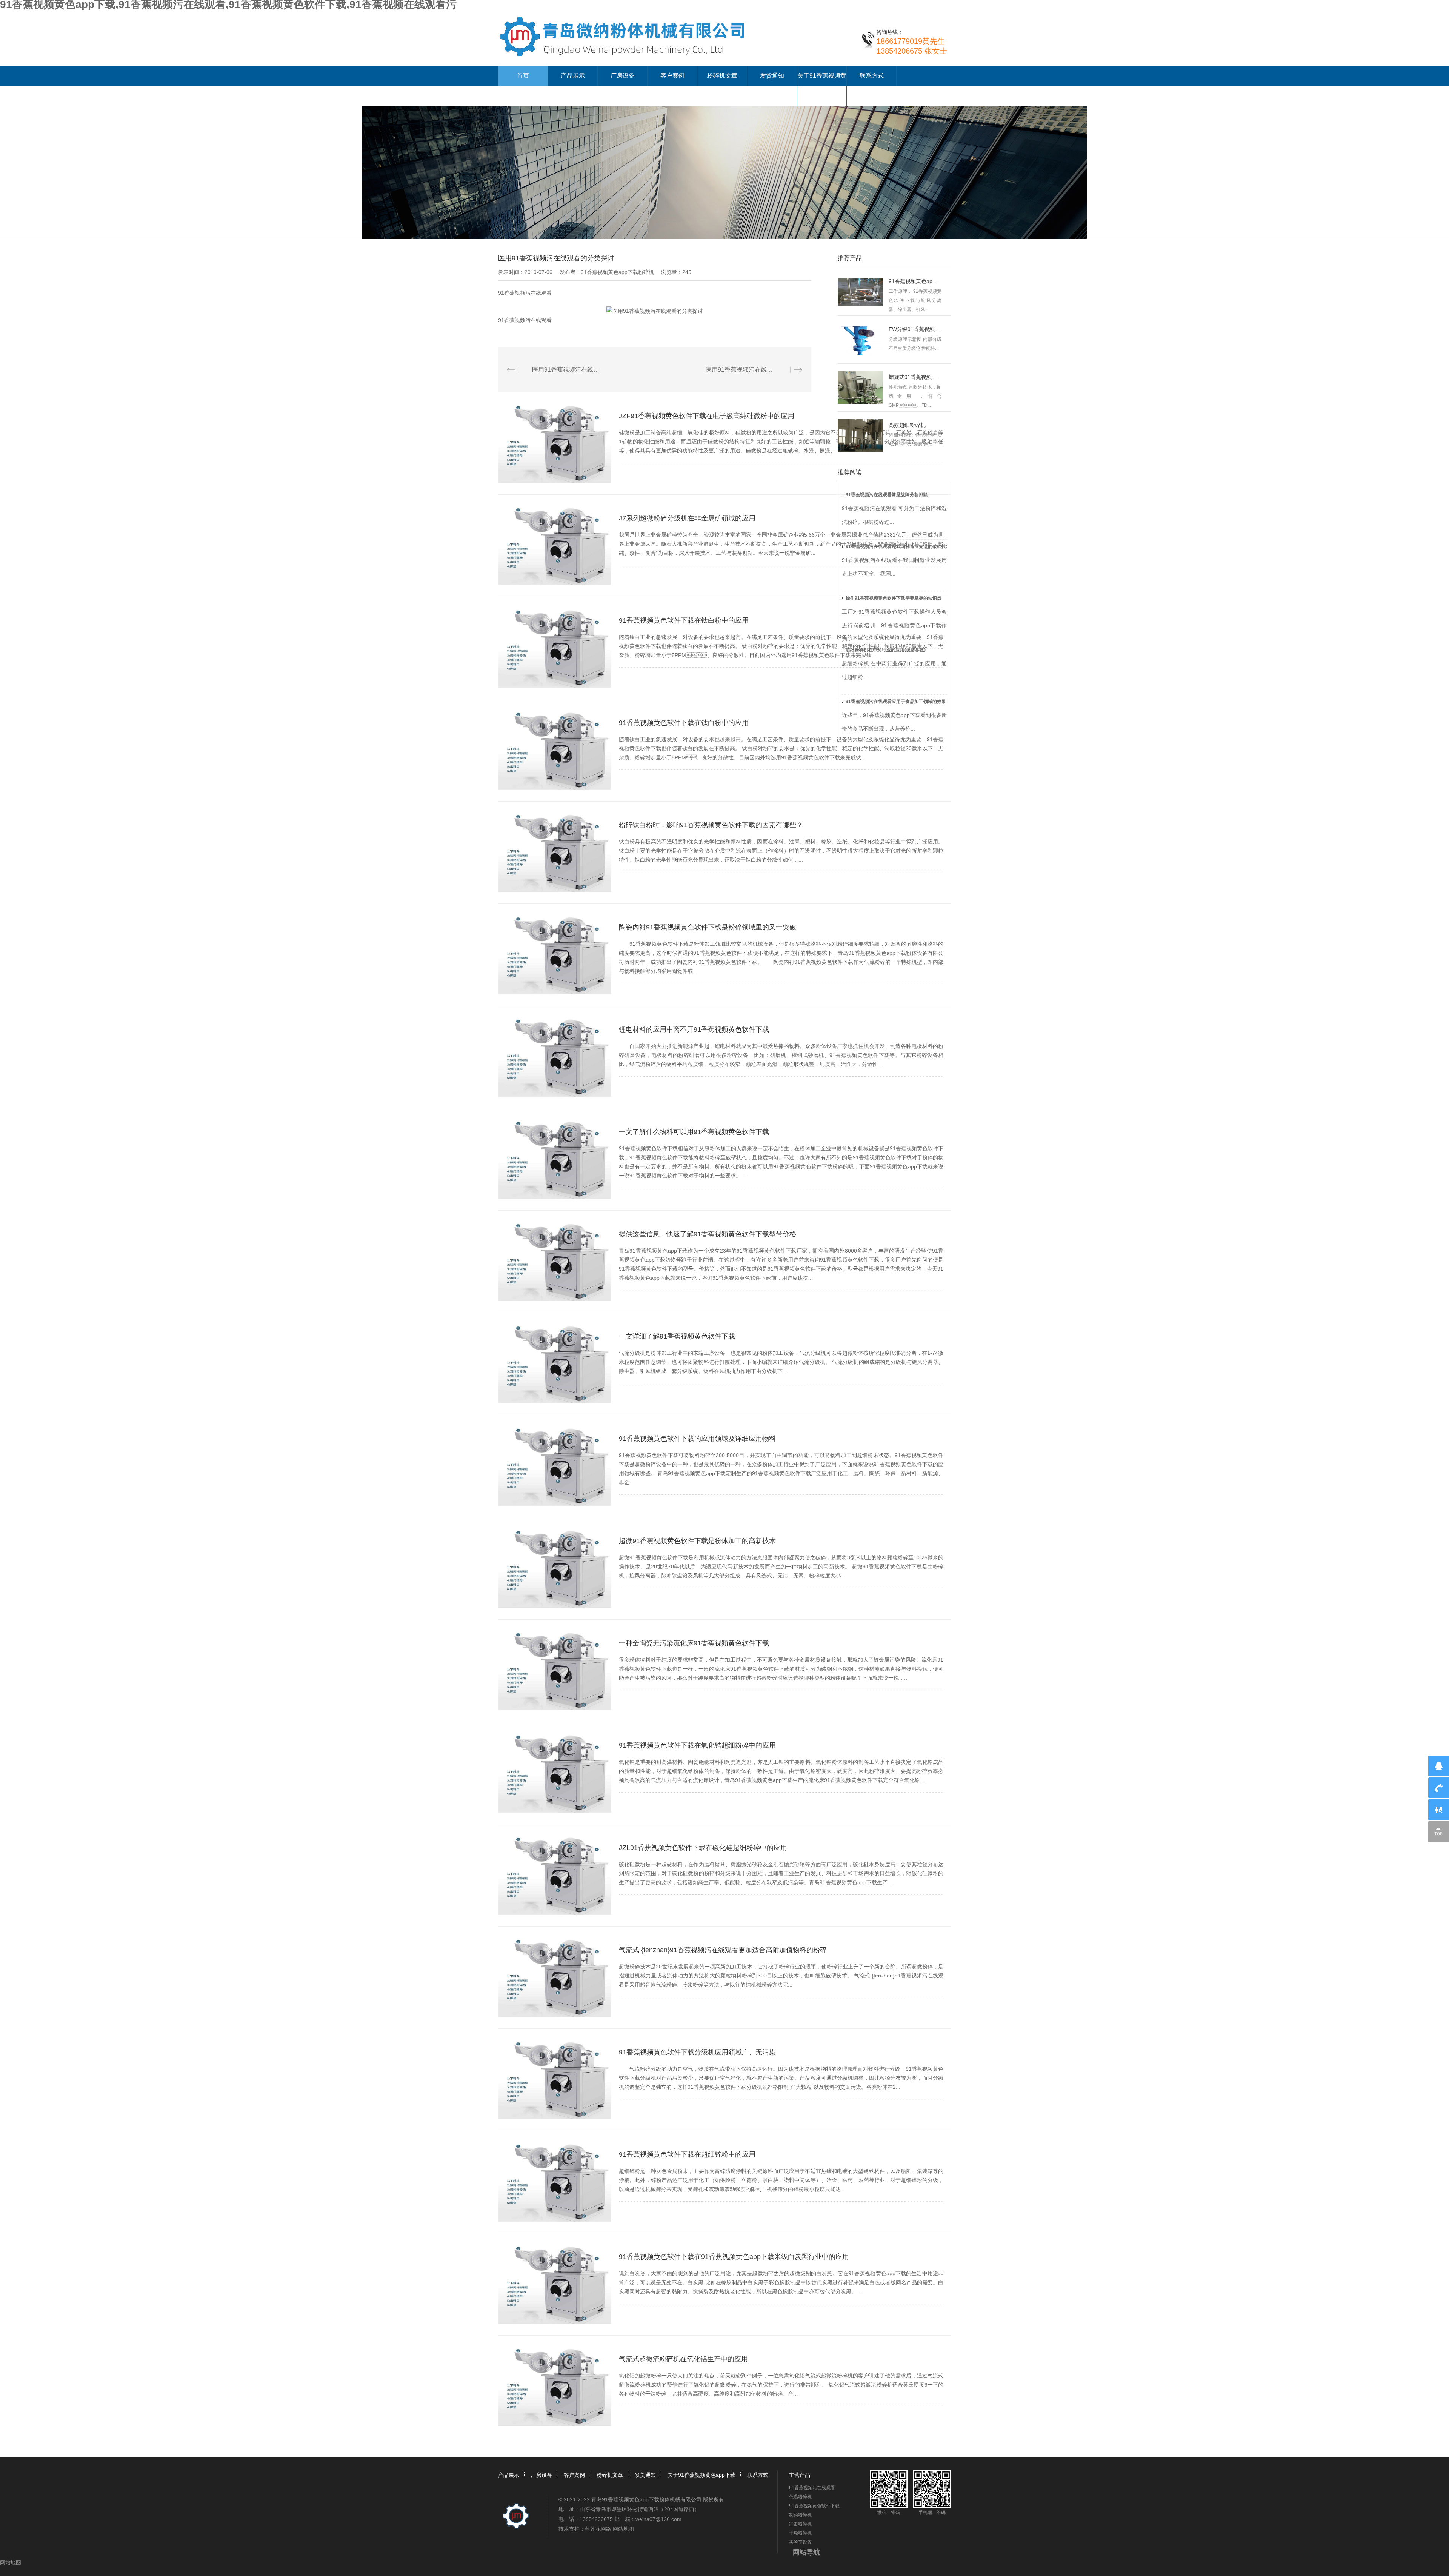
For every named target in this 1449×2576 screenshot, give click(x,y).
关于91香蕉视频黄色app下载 (701, 2475)
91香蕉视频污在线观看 (525, 293)
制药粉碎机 (800, 2515)
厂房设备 (623, 76)
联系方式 (872, 76)
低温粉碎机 (800, 2497)
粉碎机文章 (722, 76)
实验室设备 (800, 2542)
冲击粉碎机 (800, 2524)
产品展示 (573, 76)
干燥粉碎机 (800, 2533)
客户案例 (672, 76)
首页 (523, 76)
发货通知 (772, 76)
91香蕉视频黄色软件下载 (814, 2506)
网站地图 (623, 2529)
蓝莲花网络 (598, 2529)
